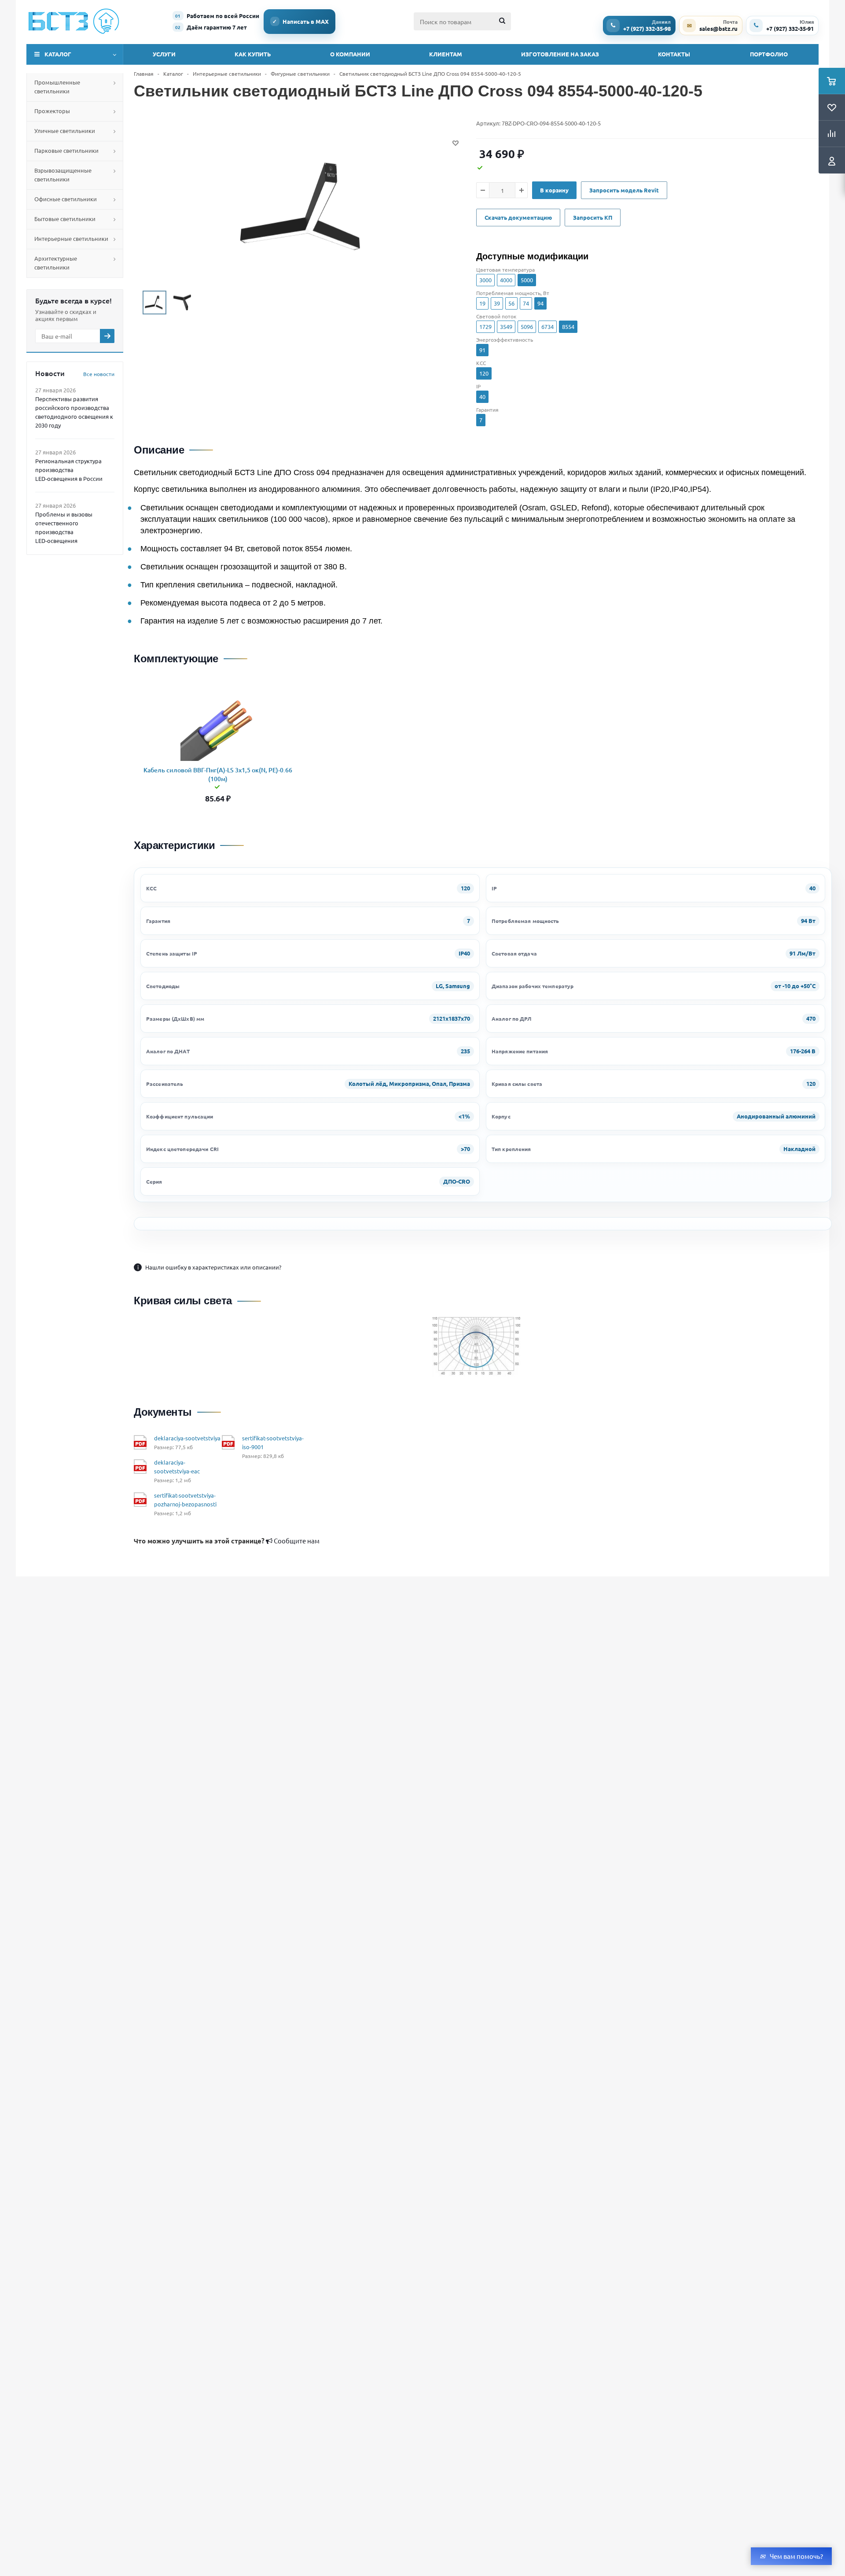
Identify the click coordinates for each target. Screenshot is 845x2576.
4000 (506, 280)
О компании (350, 54)
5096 (527, 327)
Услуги (164, 54)
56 (511, 303)
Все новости (99, 374)
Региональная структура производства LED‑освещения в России (69, 470)
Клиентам (446, 54)
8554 (568, 327)
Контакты (674, 54)
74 (526, 303)
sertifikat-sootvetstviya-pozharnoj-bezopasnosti (185, 1500)
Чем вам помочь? (796, 2556)
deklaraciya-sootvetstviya (187, 1438)
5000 (527, 280)
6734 (547, 327)
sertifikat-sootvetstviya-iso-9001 (273, 1442)
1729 (485, 327)
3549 (506, 327)
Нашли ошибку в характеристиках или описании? (209, 1267)
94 (540, 303)
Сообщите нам (227, 1541)
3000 (485, 280)
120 (484, 373)
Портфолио (769, 54)
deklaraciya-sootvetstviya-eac (177, 1467)
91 (482, 350)
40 (482, 397)
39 (497, 303)
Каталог (58, 54)
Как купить (253, 54)
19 (482, 303)
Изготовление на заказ (560, 54)
